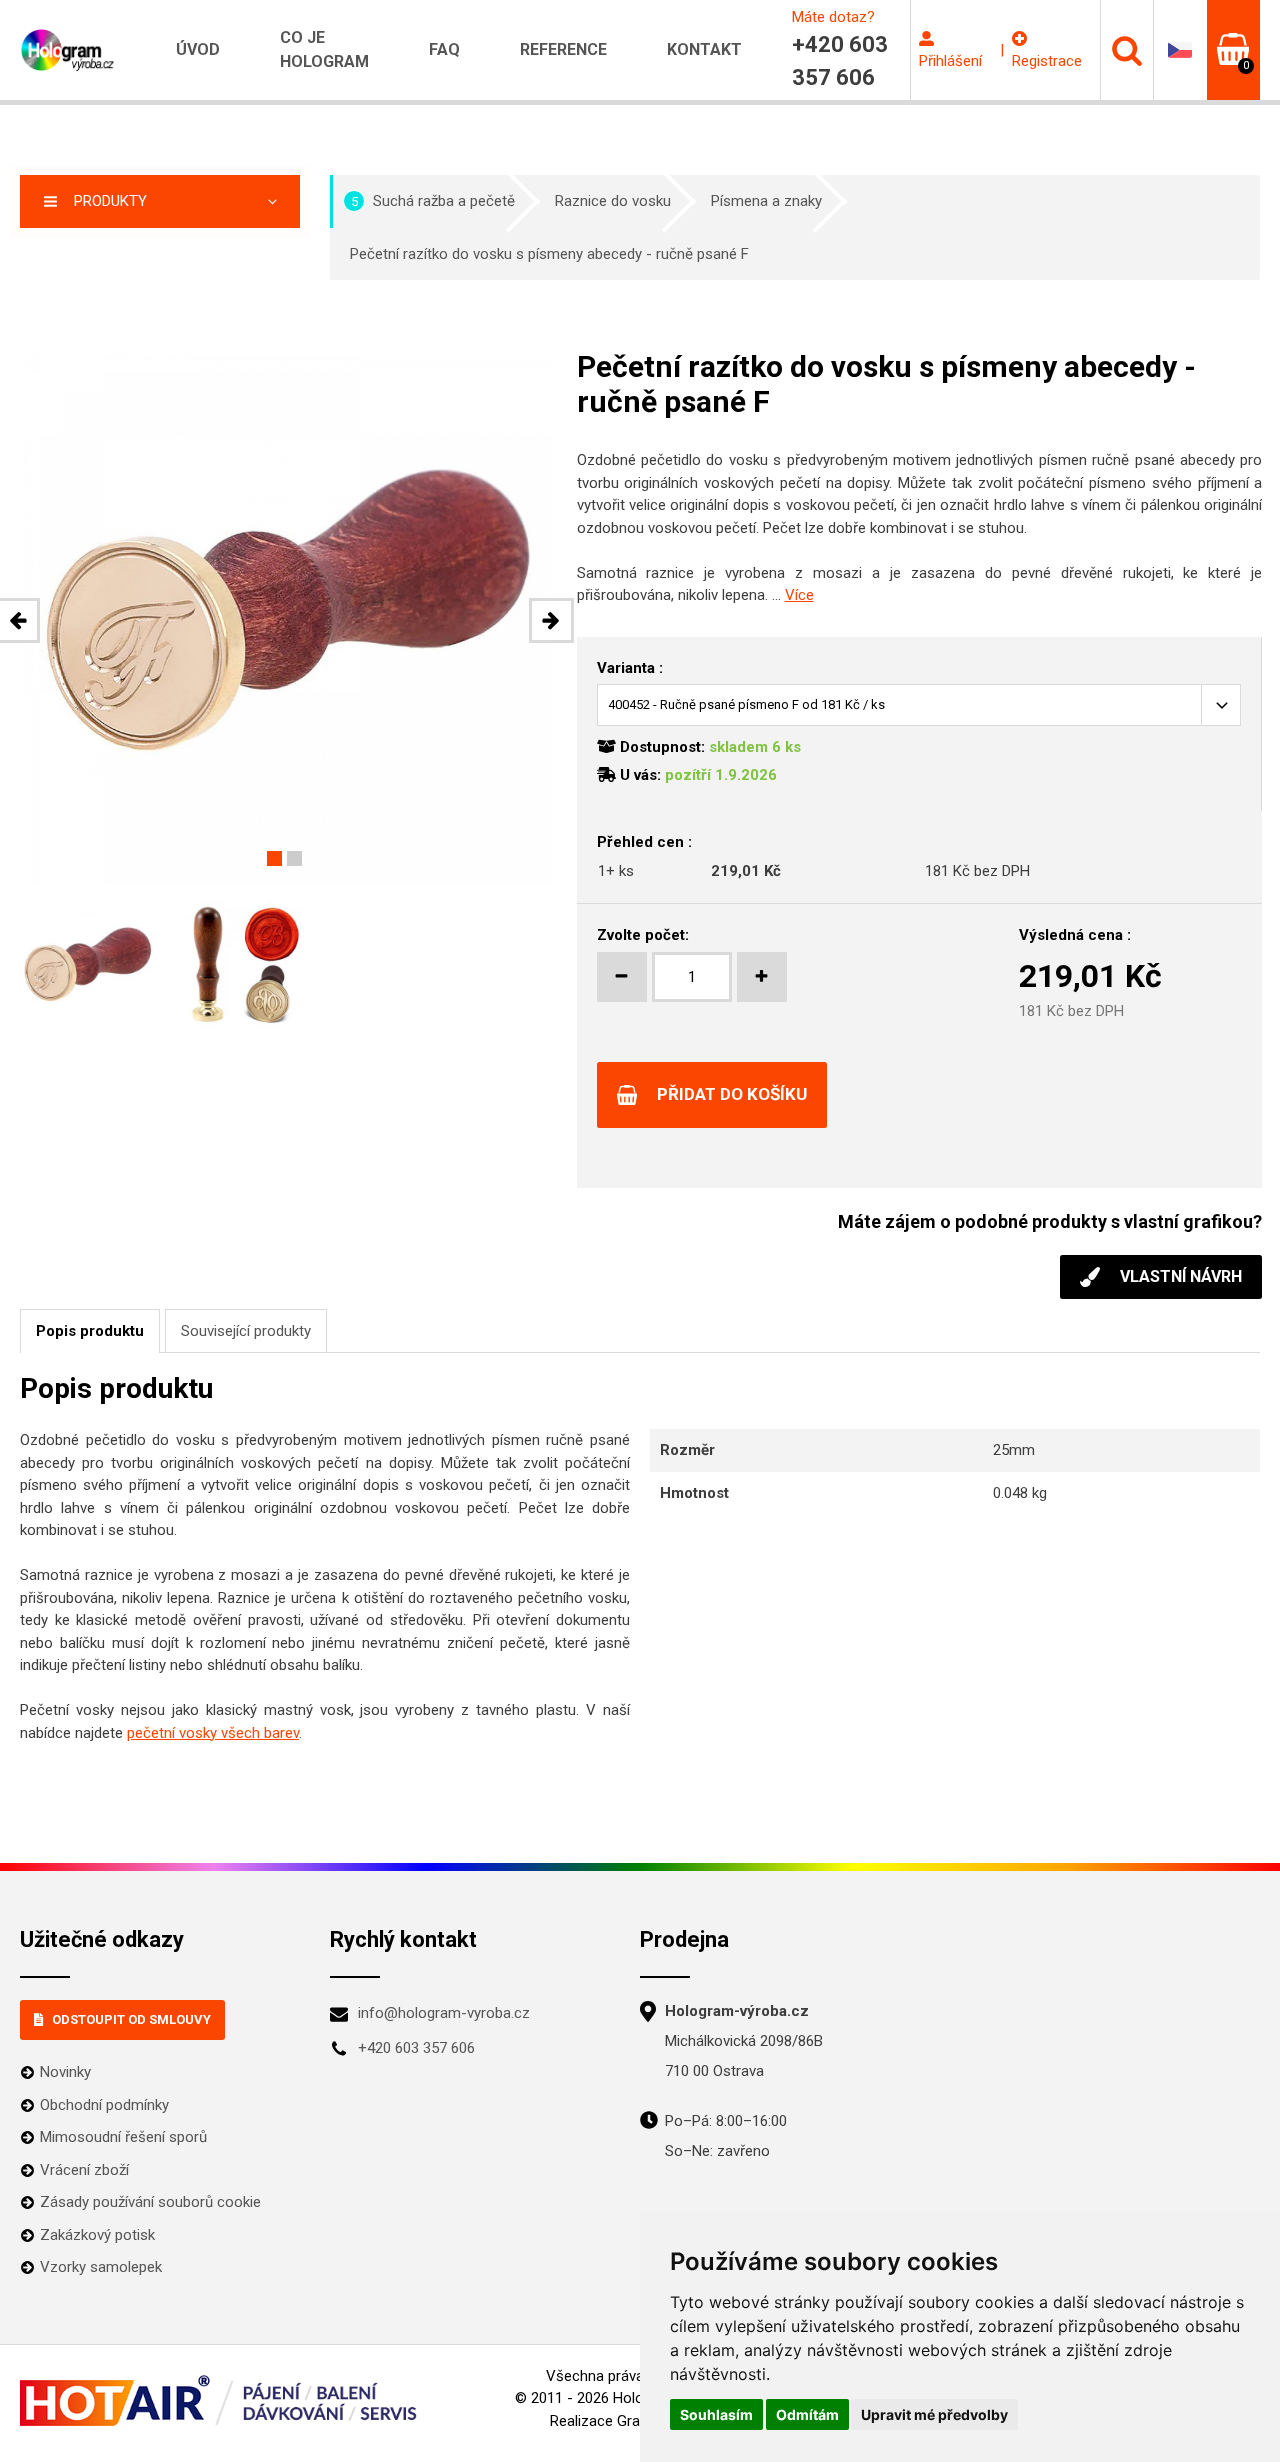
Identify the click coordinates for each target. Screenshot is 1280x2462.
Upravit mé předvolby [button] (934, 2414)
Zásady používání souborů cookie (150, 2202)
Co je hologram (324, 49)
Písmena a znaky (766, 201)
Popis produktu (90, 1331)
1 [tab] (274, 858)
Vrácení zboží (84, 2170)
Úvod (198, 49)
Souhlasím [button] (716, 2414)
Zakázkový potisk (97, 2235)
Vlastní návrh (1181, 1276)
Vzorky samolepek (101, 2267)
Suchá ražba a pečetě (433, 201)
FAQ (444, 49)
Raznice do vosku (613, 201)
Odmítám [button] (807, 2414)
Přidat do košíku (732, 1094)
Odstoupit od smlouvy (131, 2019)
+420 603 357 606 (416, 2048)
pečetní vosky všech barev (213, 1733)
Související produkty (246, 1331)
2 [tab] (294, 858)
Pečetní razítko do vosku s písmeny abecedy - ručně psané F (549, 254)
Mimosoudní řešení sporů (123, 2137)
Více (799, 595)
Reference (563, 49)
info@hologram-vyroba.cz (444, 2013)
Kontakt (704, 49)
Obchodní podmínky (104, 2105)
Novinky (65, 2072)
